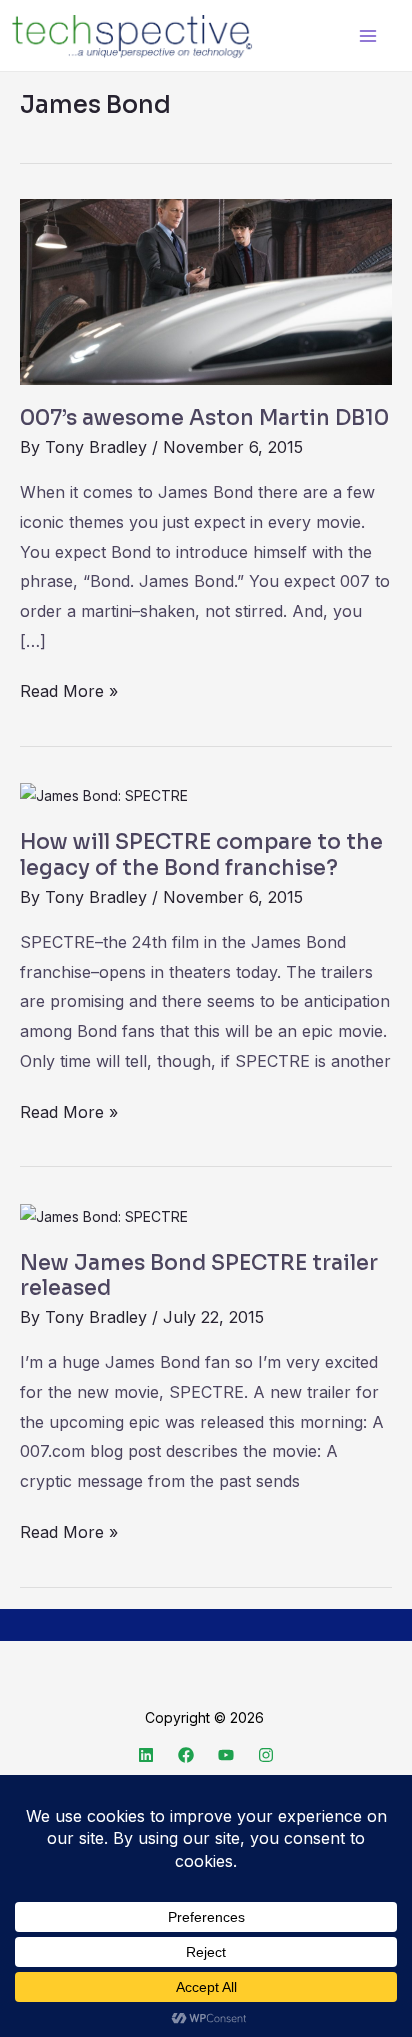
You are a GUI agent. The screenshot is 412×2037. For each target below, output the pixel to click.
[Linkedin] (146, 1755)
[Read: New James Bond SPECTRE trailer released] (104, 1214)
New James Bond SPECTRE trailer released (199, 1276)
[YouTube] (226, 1755)
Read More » (69, 689)
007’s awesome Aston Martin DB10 (204, 418)
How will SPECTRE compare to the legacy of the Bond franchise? (201, 855)
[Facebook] (186, 1755)
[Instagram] (266, 1755)
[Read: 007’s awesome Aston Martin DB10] (206, 290)
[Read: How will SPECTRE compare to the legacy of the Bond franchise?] (104, 794)
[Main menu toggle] (367, 35)
